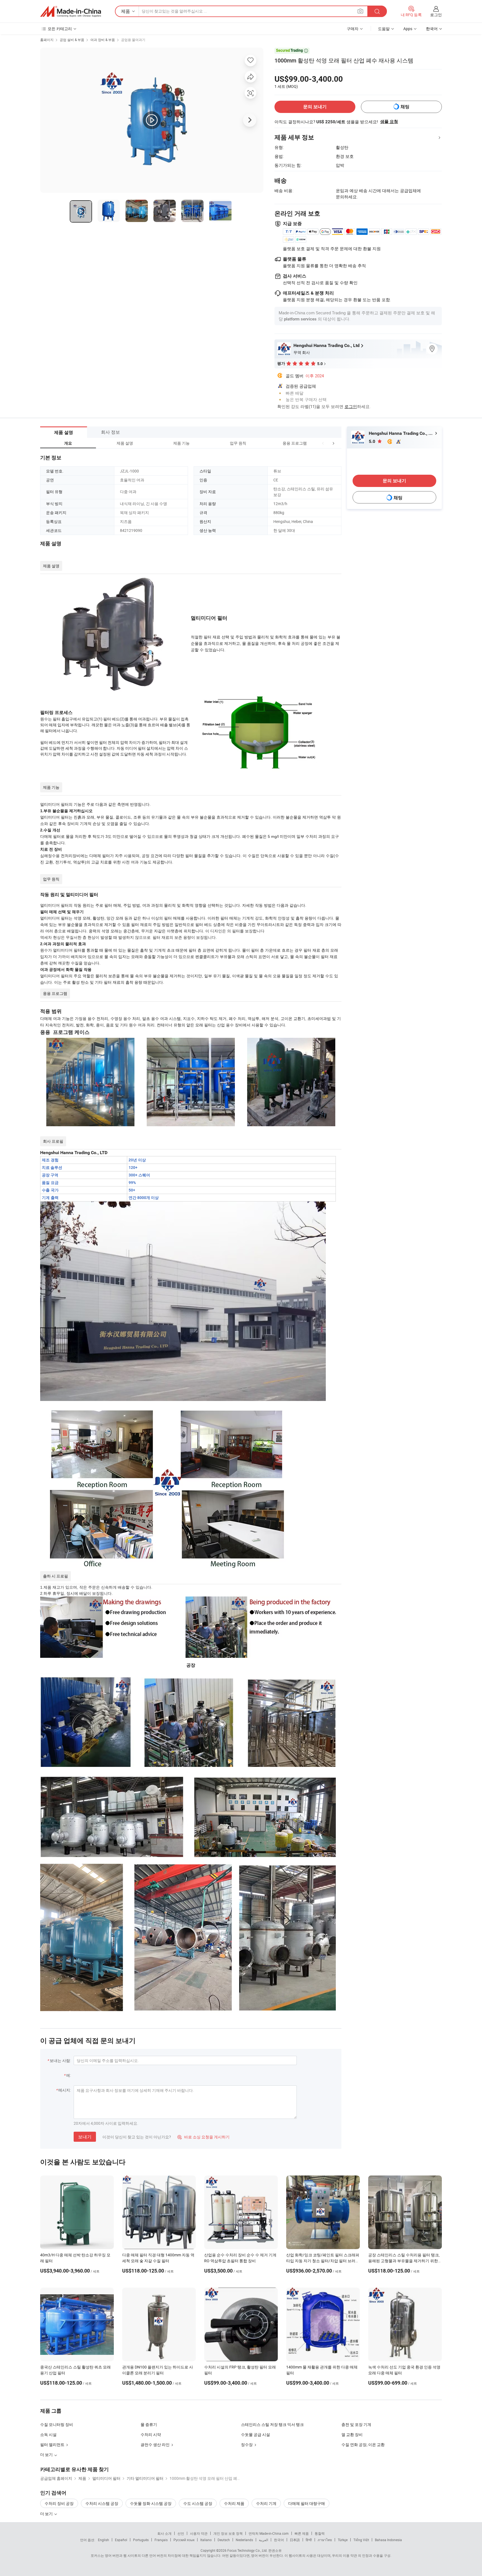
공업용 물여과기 (133, 40)
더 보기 (47, 2514)
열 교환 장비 (352, 2434)
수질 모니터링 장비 (57, 2424)
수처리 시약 (151, 2434)
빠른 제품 (302, 2533)
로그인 (436, 15)
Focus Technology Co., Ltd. (247, 2550)
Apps (408, 29)
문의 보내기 (315, 107)
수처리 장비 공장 (59, 2503)
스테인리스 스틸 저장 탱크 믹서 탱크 (272, 2424)
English (103, 2540)
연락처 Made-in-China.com (269, 2533)
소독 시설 (48, 2434)
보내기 (85, 2137)
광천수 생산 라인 (155, 2444)
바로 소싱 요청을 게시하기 (203, 2137)
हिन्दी (309, 2540)
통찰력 (320, 2533)
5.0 (373, 441)
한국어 (279, 2540)
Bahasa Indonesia (388, 2540)
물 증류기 (149, 2424)
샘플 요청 (389, 122)
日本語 (295, 2540)
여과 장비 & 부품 (103, 40)
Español (121, 2540)
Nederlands (244, 2540)
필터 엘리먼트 (52, 2444)
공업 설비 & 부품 (72, 40)
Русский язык (184, 2540)
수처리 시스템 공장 (102, 2503)
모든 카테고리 (60, 29)
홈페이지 (47, 40)
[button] (323, 443)
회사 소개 (164, 2533)
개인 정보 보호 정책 (228, 2533)
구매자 (353, 29)
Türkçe (343, 2540)
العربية (263, 2540)
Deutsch (224, 2540)
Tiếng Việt (361, 2540)
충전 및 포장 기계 (356, 2424)
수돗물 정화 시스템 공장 (151, 2503)
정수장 (247, 2444)
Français (161, 2540)
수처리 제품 (234, 2503)
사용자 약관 (199, 2533)
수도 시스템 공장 (198, 2503)
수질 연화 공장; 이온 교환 (363, 2444)
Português (141, 2540)
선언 (181, 2533)
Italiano (206, 2540)
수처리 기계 (266, 2503)
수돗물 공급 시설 (256, 2434)
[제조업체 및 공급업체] (71, 11)
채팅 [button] (405, 107)
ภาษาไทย (325, 2540)
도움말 (384, 29)
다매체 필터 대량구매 (307, 2503)
